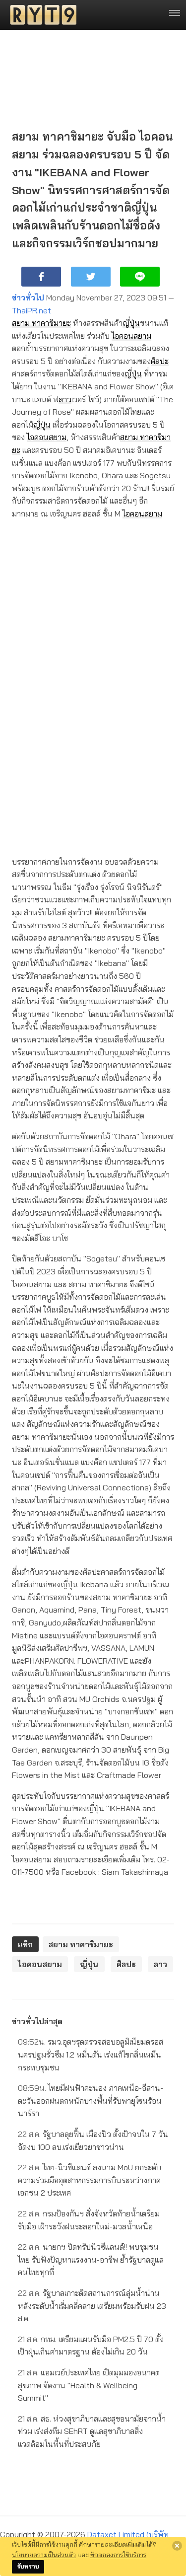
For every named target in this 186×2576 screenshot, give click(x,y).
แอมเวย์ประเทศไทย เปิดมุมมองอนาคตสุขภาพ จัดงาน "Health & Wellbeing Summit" (89, 2385)
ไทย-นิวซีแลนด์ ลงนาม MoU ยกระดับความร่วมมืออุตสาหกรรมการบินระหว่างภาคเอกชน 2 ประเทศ (90, 2180)
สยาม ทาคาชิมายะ (41, 323)
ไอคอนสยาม (131, 336)
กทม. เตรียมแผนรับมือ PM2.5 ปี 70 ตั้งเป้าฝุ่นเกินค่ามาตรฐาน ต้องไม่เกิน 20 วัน (91, 2346)
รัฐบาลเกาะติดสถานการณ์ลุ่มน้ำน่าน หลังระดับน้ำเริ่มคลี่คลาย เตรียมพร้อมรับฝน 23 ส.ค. (92, 2306)
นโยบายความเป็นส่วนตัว (44, 2555)
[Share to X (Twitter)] (91, 277)
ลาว (65, 399)
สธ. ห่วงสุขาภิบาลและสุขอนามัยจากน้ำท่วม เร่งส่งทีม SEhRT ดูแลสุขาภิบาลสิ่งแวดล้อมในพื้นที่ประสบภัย (92, 2431)
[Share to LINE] (140, 277)
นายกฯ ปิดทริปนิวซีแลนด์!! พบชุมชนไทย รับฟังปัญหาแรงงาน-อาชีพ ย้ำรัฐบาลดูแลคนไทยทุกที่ (91, 2259)
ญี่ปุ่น (131, 323)
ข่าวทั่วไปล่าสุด (37, 2021)
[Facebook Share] (41, 277)
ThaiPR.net (31, 310)
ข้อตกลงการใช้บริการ (118, 2555)
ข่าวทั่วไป (28, 297)
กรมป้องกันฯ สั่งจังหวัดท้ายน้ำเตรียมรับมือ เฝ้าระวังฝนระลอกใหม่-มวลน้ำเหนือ (89, 2220)
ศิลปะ (160, 361)
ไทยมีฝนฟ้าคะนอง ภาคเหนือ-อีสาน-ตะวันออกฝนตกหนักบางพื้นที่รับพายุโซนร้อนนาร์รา (91, 2100)
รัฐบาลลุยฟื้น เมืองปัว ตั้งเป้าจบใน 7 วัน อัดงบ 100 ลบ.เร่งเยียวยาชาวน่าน (93, 2140)
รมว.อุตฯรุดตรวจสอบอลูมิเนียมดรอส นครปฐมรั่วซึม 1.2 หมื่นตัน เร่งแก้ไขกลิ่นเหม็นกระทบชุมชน (91, 2054)
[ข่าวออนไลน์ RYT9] (40, 15)
